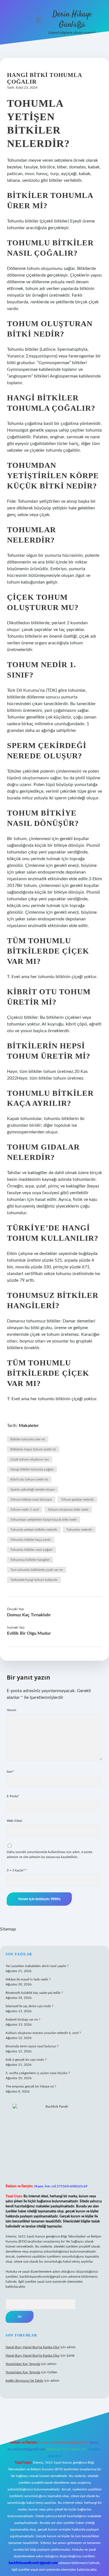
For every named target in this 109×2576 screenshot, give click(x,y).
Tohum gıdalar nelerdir (77, 1499)
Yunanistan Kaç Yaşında (23, 2364)
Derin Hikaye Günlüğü (72, 20)
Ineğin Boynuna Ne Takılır (24, 2381)
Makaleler (29, 1426)
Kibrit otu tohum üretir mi (29, 1479)
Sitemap (8, 1929)
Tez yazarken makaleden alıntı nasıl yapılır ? (37, 1966)
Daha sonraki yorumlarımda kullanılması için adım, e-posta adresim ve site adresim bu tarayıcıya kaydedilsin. (49, 1854)
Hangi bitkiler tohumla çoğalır (32, 1469)
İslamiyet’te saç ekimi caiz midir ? (29, 2006)
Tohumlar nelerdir (79, 1530)
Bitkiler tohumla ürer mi (28, 1439)
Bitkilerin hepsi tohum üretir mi (33, 1449)
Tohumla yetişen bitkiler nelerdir (34, 1530)
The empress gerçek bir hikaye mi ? (31, 2086)
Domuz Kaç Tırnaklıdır (29, 1615)
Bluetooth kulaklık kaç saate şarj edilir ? (34, 1993)
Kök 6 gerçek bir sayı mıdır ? (26, 2060)
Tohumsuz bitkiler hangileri (30, 1560)
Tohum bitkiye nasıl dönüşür (31, 1499)
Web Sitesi (14, 1821)
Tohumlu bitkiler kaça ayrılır (31, 1540)
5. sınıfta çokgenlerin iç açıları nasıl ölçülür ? (38, 2073)
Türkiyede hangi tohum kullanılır (34, 1580)
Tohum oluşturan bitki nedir (68, 1510)
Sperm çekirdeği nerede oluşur (33, 1489)
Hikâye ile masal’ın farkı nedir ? (28, 1979)
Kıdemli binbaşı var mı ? (23, 2019)
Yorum (11, 1710)
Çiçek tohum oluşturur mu (30, 1459)
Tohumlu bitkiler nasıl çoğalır (31, 1550)
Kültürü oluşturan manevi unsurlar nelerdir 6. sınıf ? (43, 2033)
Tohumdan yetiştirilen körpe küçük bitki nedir (44, 1520)
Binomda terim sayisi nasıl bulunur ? (32, 2046)
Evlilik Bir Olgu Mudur (29, 1633)
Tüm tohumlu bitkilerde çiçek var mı (37, 1570)
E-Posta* (13, 1796)
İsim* (10, 1772)
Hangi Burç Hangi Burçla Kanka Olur (33, 2347)
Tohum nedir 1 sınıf (25, 1510)
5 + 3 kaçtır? (17, 1870)
